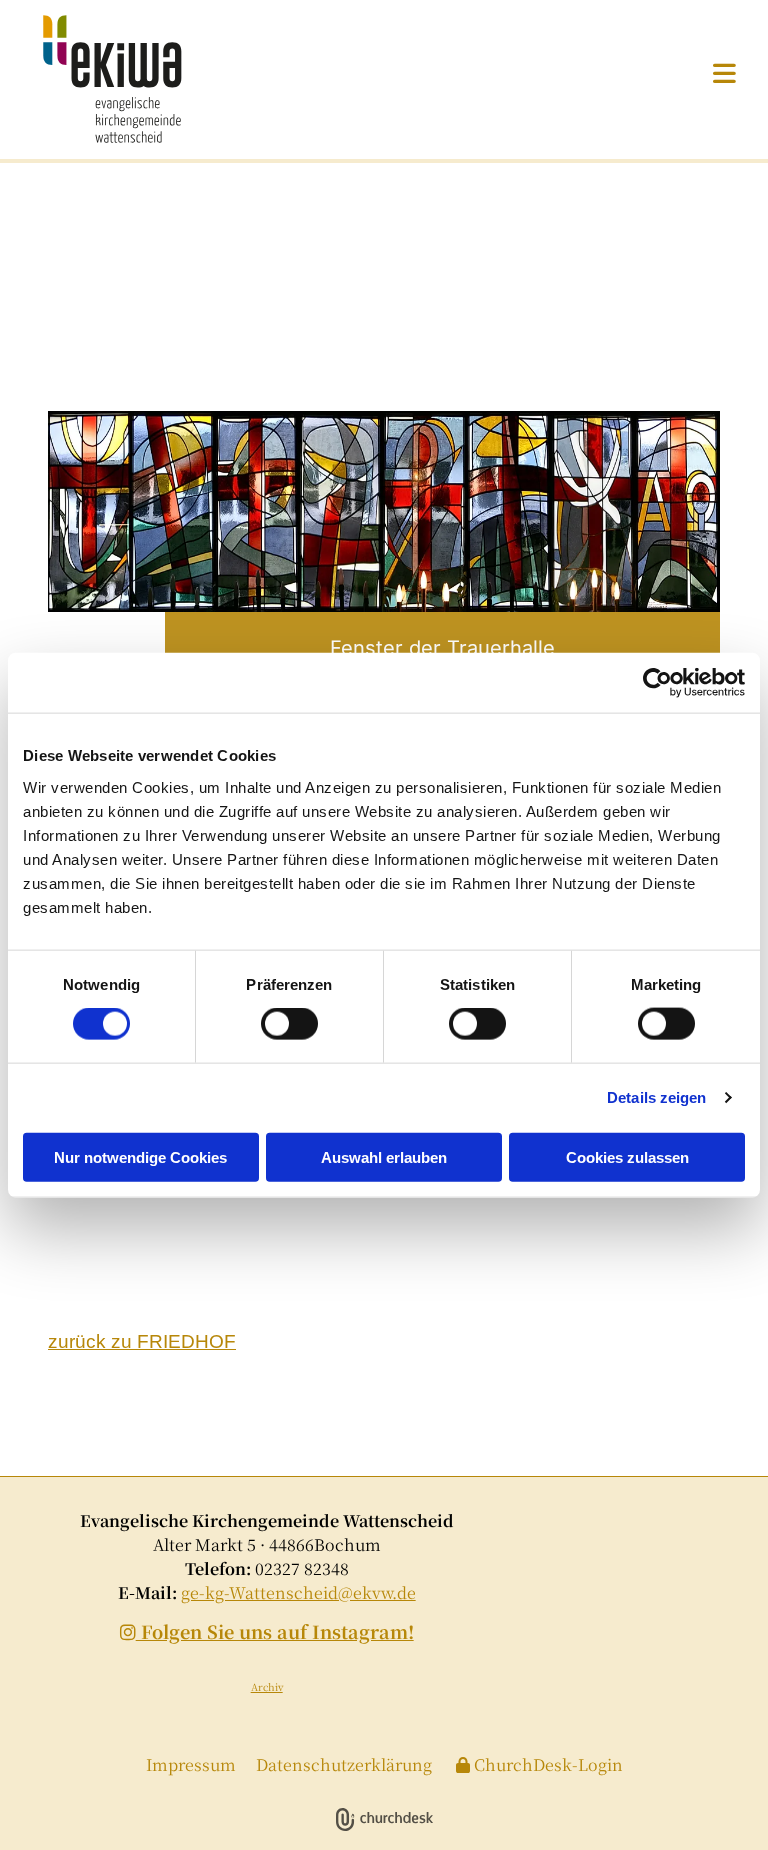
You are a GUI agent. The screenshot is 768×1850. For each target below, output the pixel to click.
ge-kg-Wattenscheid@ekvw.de (298, 1592)
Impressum (191, 1764)
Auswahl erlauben (384, 1156)
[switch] (289, 1024)
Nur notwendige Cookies (140, 1156)
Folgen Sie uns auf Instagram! (267, 1631)
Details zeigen (656, 1097)
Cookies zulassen (627, 1156)
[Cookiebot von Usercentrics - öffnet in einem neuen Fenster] (657, 683)
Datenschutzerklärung (344, 1764)
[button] (530, 73)
